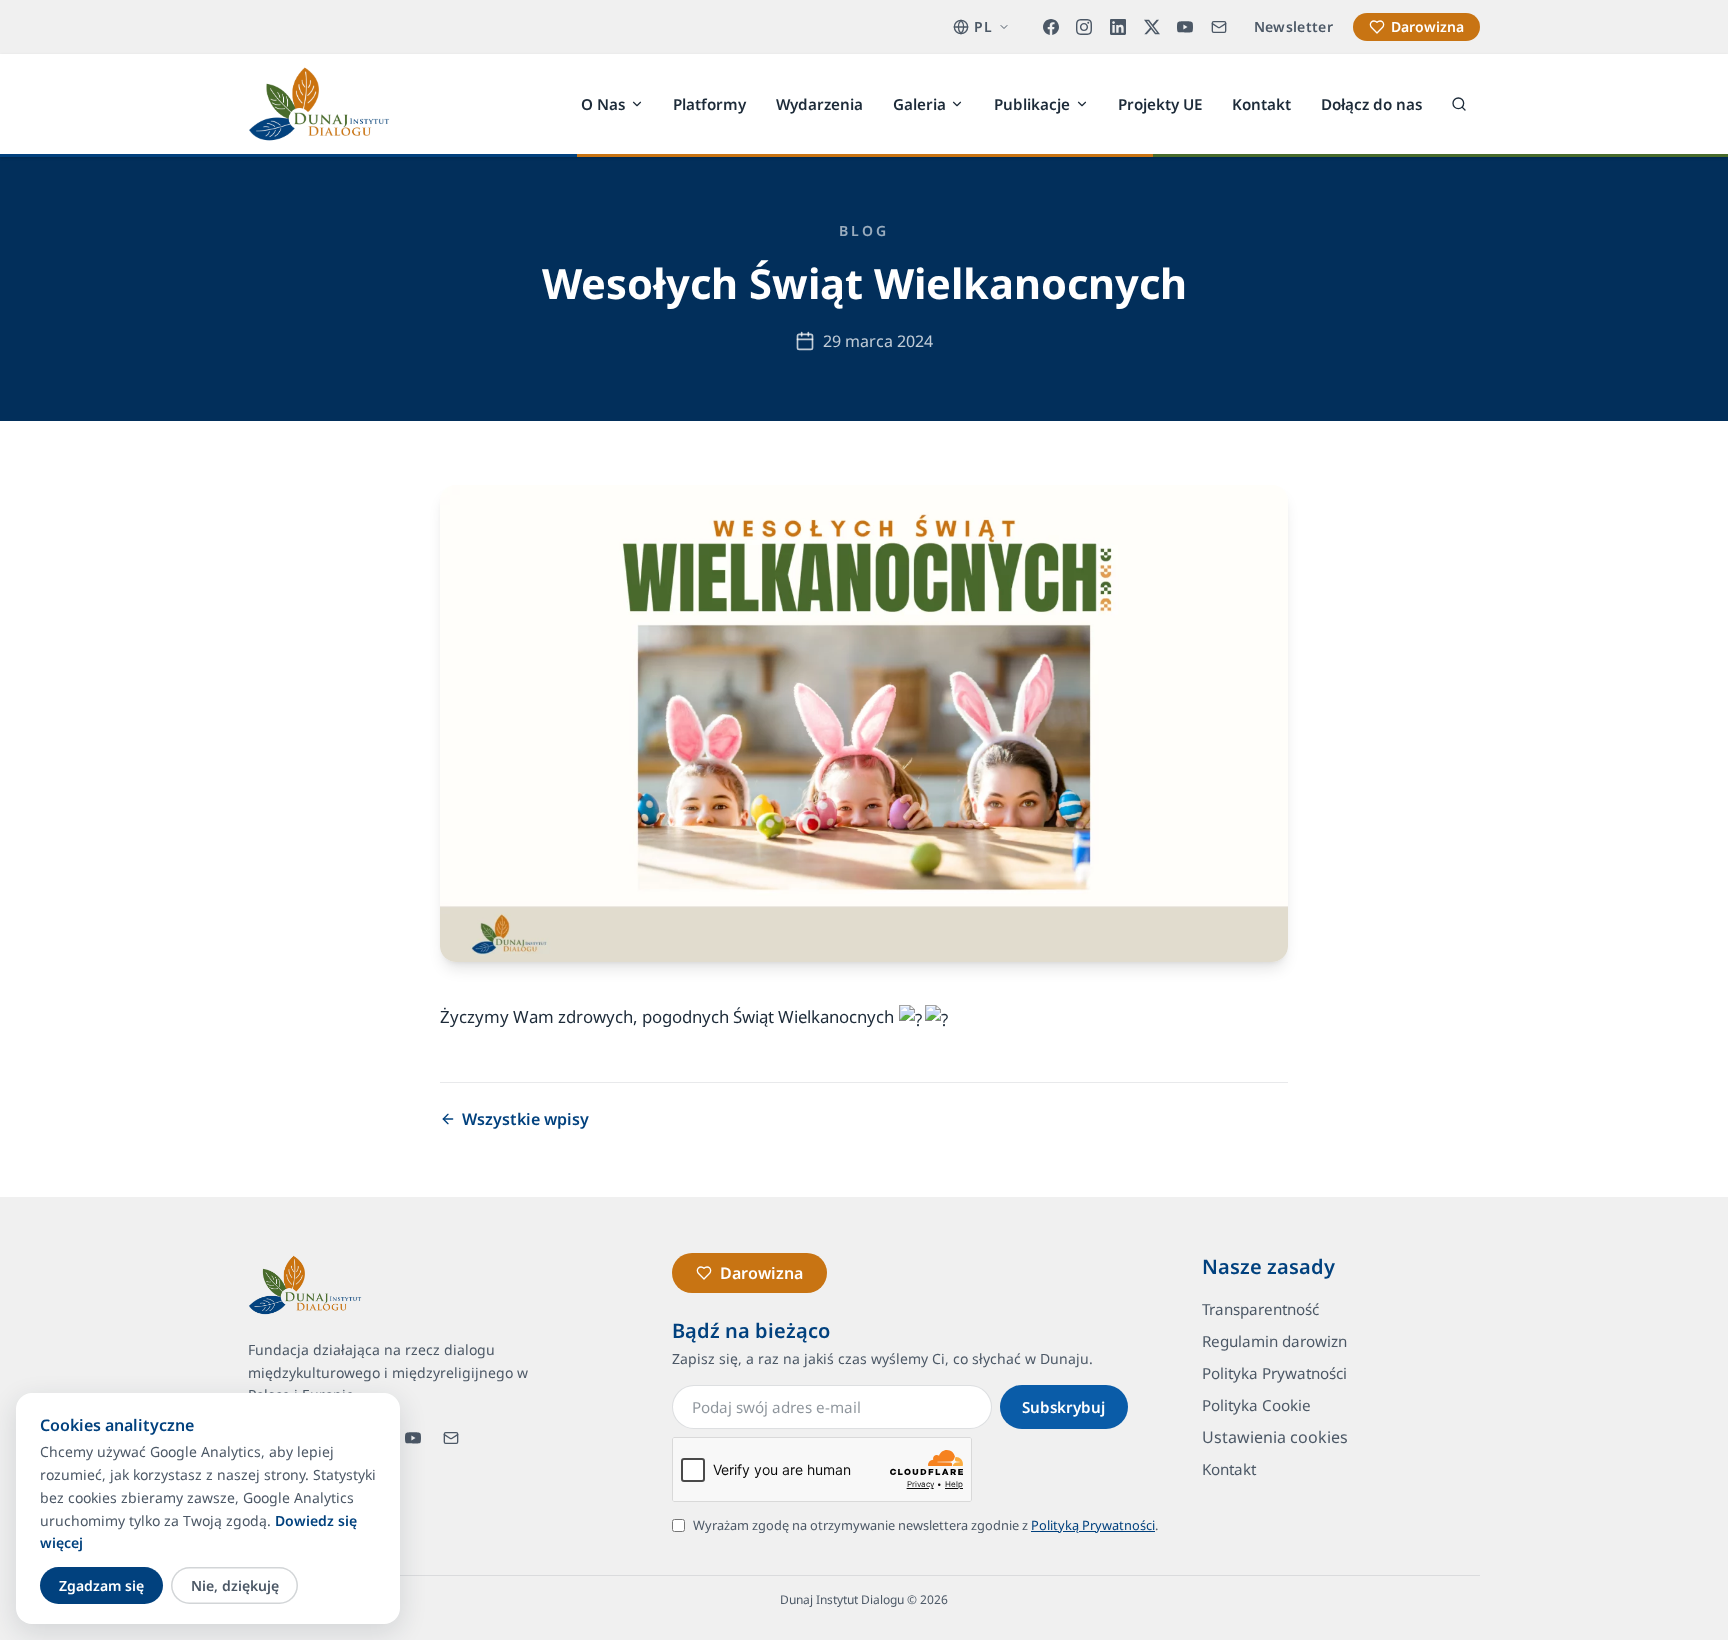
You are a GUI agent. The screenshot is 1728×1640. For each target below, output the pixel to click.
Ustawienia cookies (1275, 1437)
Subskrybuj (1063, 1407)
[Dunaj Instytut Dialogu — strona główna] (319, 104)
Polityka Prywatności (1274, 1373)
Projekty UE (1160, 103)
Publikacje (1032, 103)
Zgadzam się (101, 1585)
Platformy (709, 103)
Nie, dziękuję (235, 1585)
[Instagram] (1085, 27)
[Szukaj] (1459, 104)
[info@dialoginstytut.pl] (1219, 27)
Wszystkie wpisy (525, 1119)
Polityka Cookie (1256, 1405)
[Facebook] (1051, 27)
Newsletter (1294, 26)
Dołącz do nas (1371, 103)
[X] (1152, 27)
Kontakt (1261, 103)
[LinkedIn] (1118, 27)
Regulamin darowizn (1274, 1341)
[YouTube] (1185, 27)
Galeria (919, 103)
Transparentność (1260, 1309)
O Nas (603, 103)
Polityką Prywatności (1093, 1525)
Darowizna (1427, 26)
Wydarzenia (819, 103)
